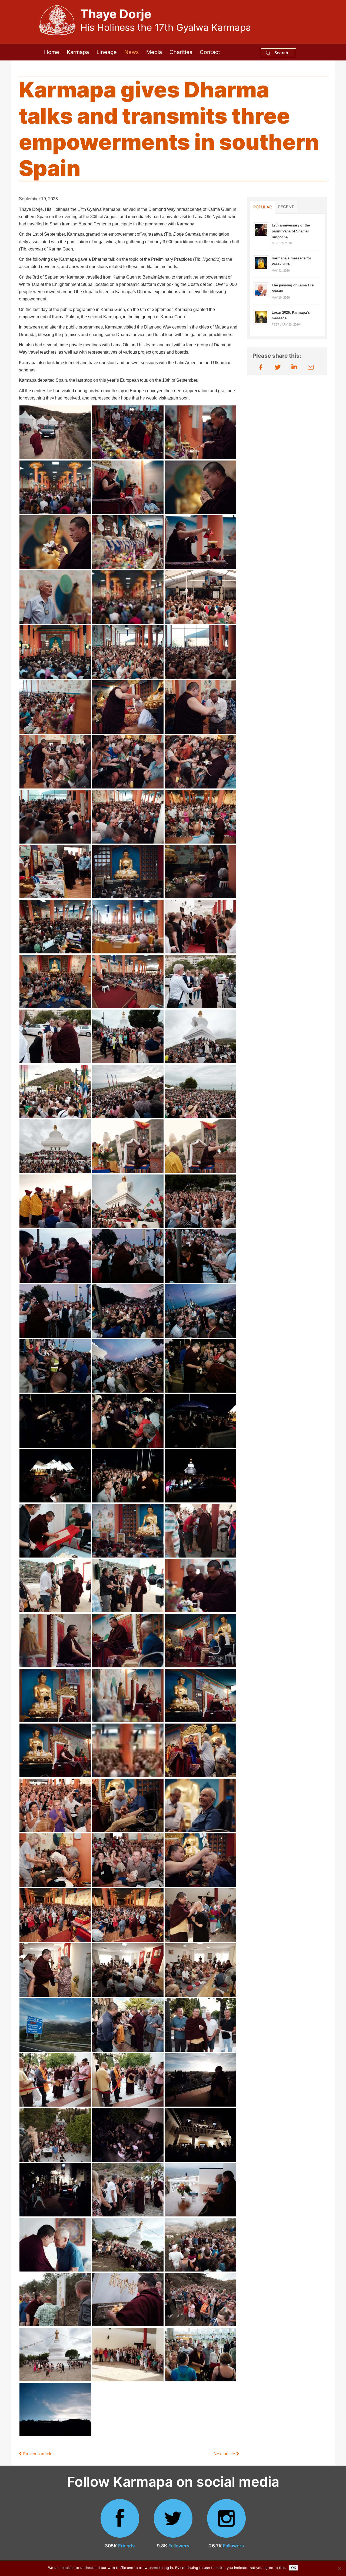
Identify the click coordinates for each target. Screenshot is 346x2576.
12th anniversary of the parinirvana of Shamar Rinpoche (291, 231)
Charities (181, 52)
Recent (286, 207)
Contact (210, 52)
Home (52, 52)
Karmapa (78, 52)
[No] (339, 2568)
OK (294, 2568)
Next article (225, 2454)
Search (281, 53)
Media (154, 52)
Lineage (107, 52)
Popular (262, 207)
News (132, 52)
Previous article (37, 2454)
